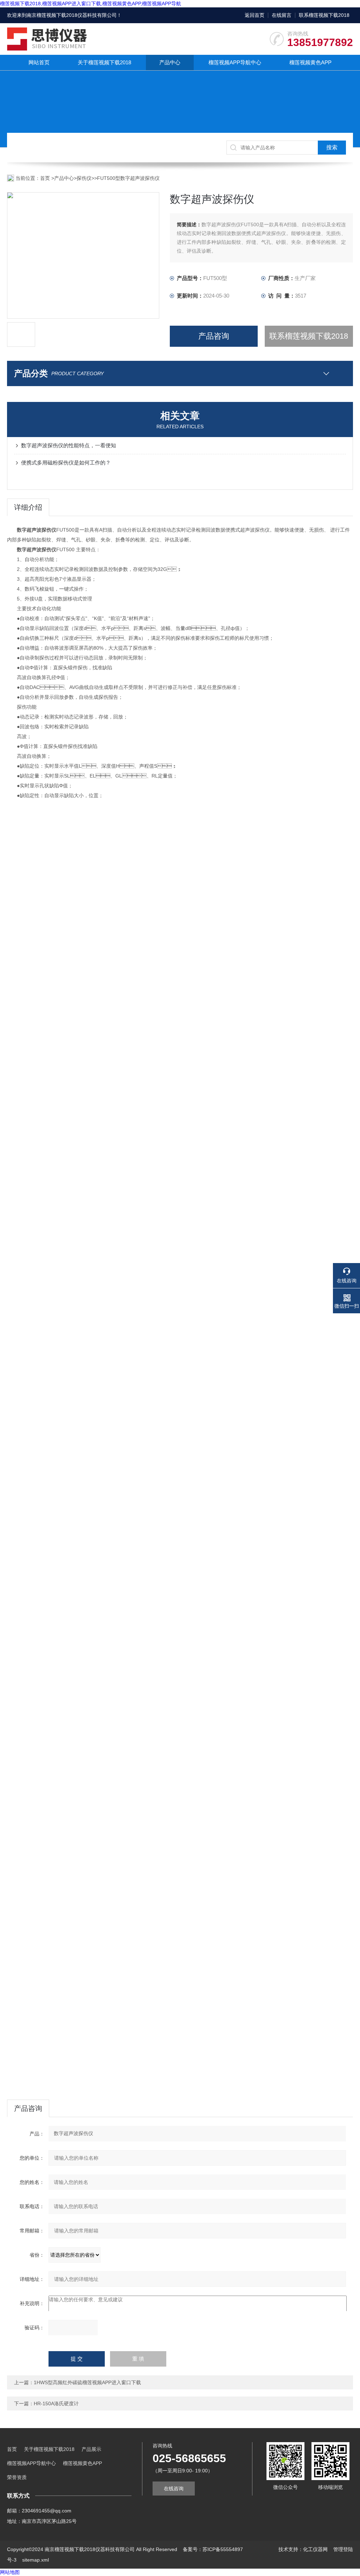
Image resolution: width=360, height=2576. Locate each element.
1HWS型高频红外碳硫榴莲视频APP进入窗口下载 (87, 2382)
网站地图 (10, 2572)
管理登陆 (343, 2549)
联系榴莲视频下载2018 (324, 15)
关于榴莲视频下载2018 (104, 62)
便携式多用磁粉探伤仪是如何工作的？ (66, 463)
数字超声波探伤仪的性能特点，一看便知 (69, 445)
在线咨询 (174, 2489)
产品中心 (170, 62)
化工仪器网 (315, 2549)
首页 (46, 178)
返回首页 (255, 15)
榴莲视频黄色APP (310, 62)
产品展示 (91, 2449)
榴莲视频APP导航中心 (235, 62)
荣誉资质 (17, 2477)
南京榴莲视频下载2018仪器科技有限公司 (72, 15)
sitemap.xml (36, 2560)
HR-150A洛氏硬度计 (56, 2403)
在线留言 (282, 15)
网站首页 (39, 62)
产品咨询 (214, 336)
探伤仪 (84, 178)
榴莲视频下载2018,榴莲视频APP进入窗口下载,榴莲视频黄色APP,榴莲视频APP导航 (91, 4)
